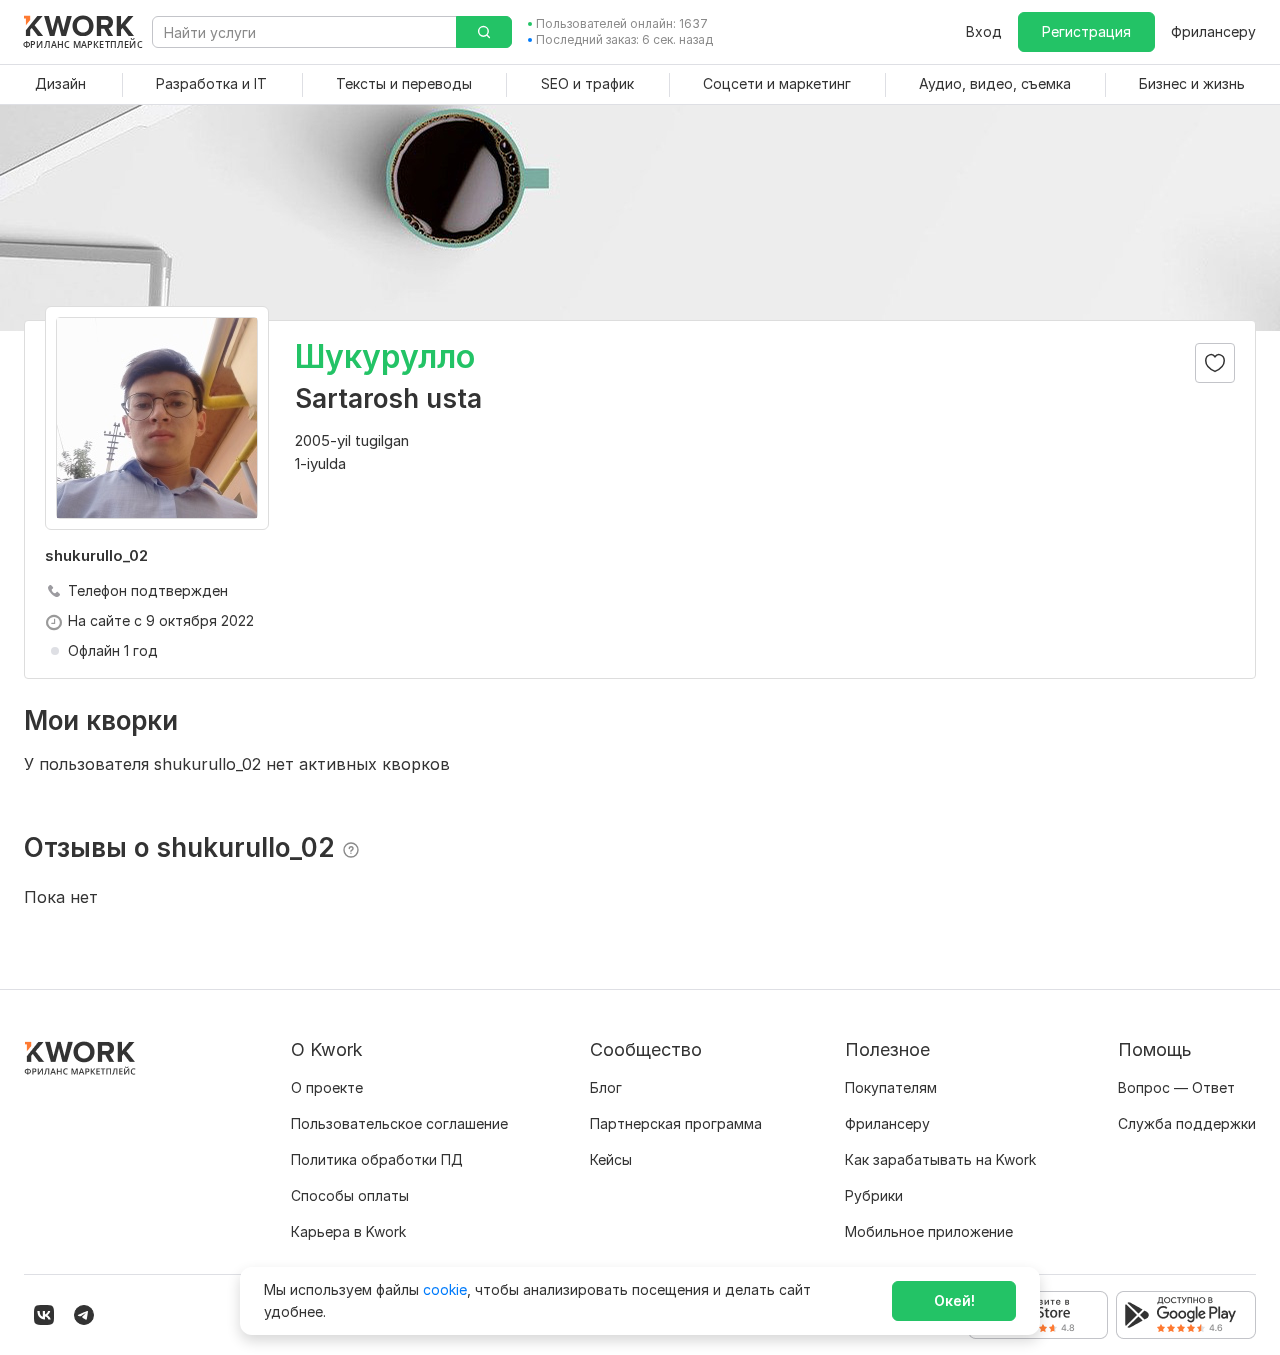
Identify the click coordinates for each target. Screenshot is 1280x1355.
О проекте (327, 1087)
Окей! (954, 1300)
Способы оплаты (350, 1195)
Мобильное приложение (929, 1231)
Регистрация (1086, 31)
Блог (606, 1087)
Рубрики (874, 1195)
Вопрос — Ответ (1176, 1087)
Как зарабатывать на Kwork (940, 1159)
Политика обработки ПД (377, 1159)
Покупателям (891, 1087)
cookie (445, 1289)
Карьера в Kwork (348, 1231)
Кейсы (611, 1159)
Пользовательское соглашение (399, 1123)
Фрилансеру (1213, 31)
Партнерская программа (676, 1123)
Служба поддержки (1187, 1123)
